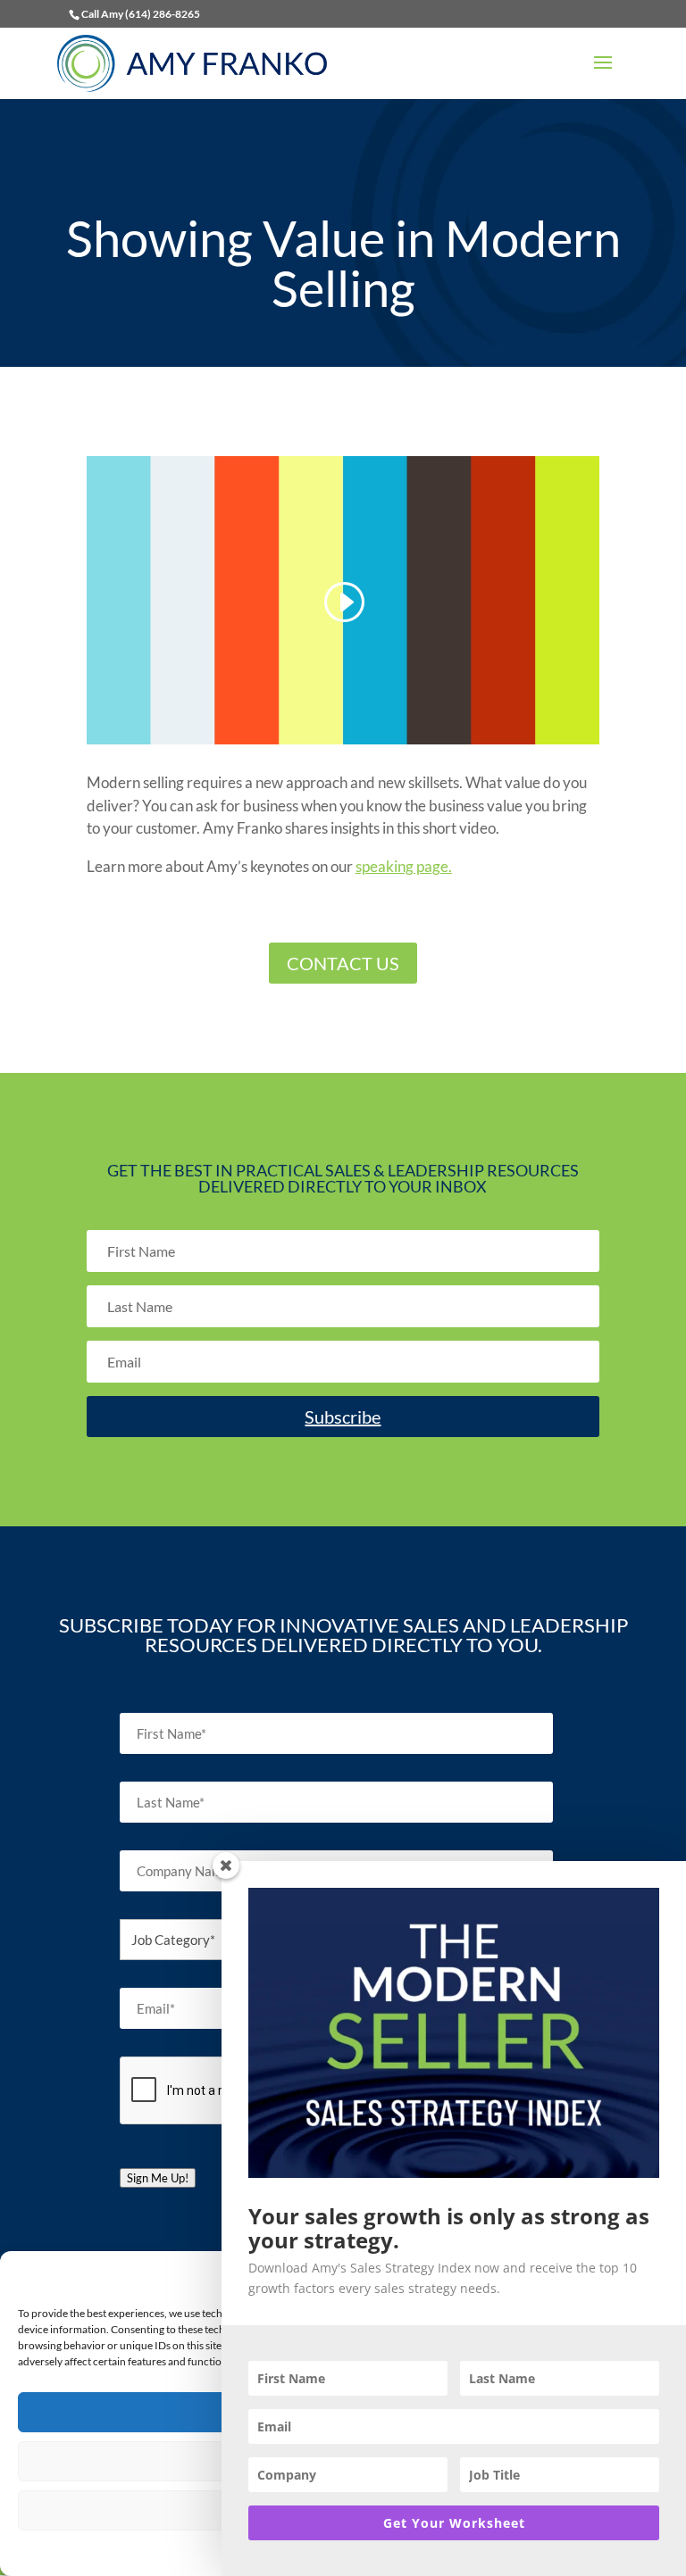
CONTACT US (343, 963)
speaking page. (404, 866)
